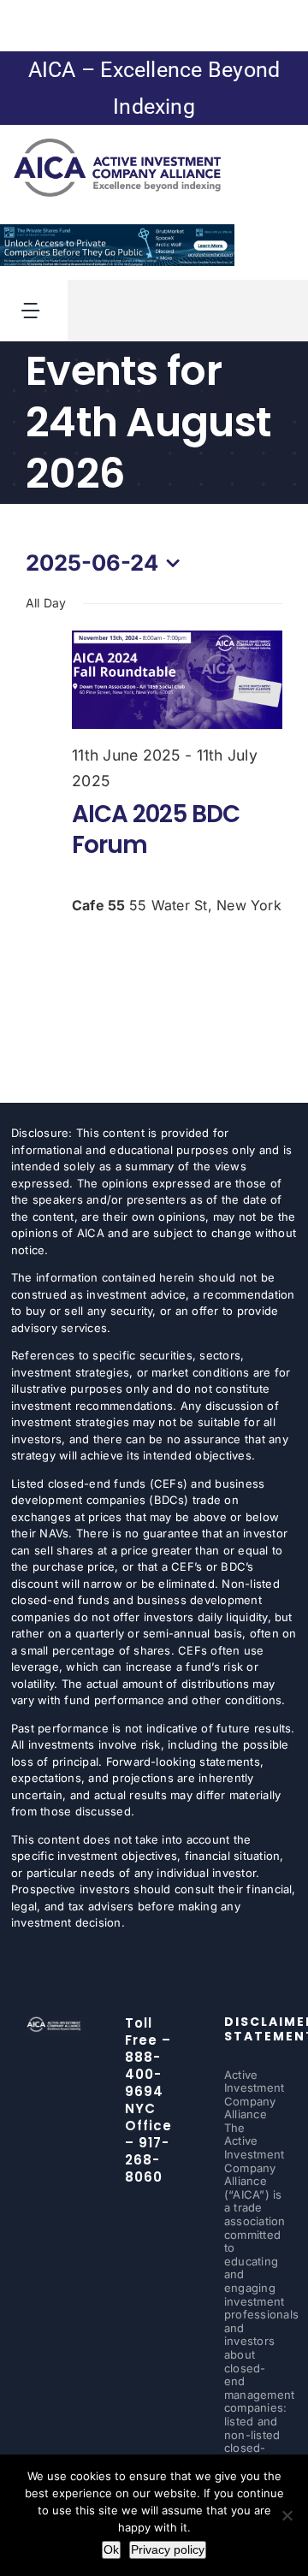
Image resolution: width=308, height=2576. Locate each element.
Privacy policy (168, 2549)
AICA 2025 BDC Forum (156, 829)
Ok (111, 2549)
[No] (287, 2515)
